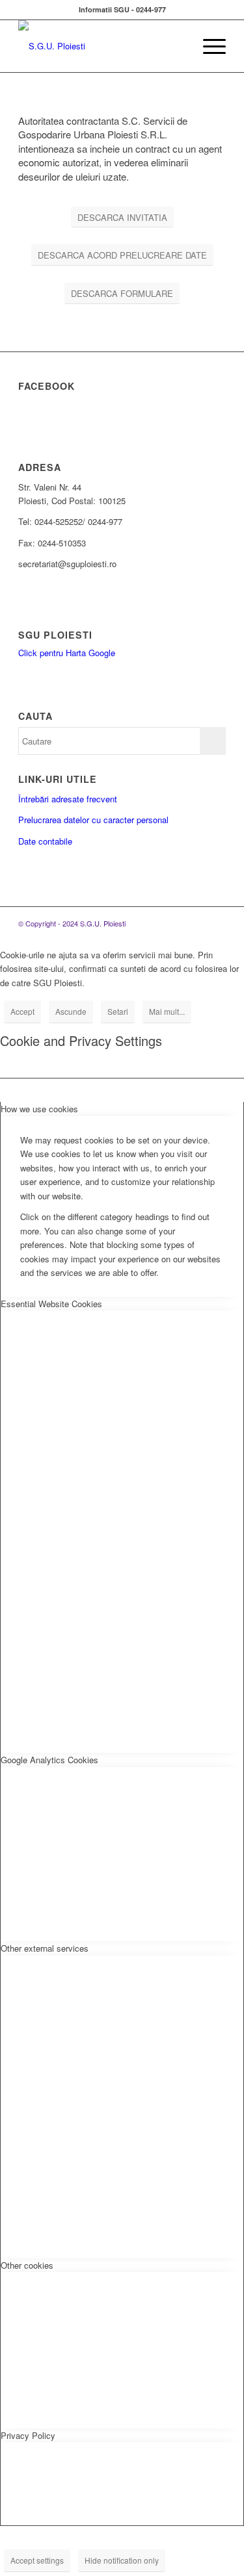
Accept (22, 1011)
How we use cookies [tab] (39, 1109)
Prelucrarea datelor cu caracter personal (93, 820)
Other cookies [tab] (27, 2265)
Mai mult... (167, 1011)
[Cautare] (177, 46)
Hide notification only (122, 2560)
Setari (118, 1011)
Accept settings (37, 2560)
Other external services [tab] (45, 1948)
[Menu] (208, 46)
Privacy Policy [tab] (28, 2435)
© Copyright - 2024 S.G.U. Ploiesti (72, 923)
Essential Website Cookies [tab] (51, 1304)
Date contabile (45, 841)
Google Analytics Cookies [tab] (49, 1760)
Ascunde (71, 1011)
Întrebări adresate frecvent (68, 799)
